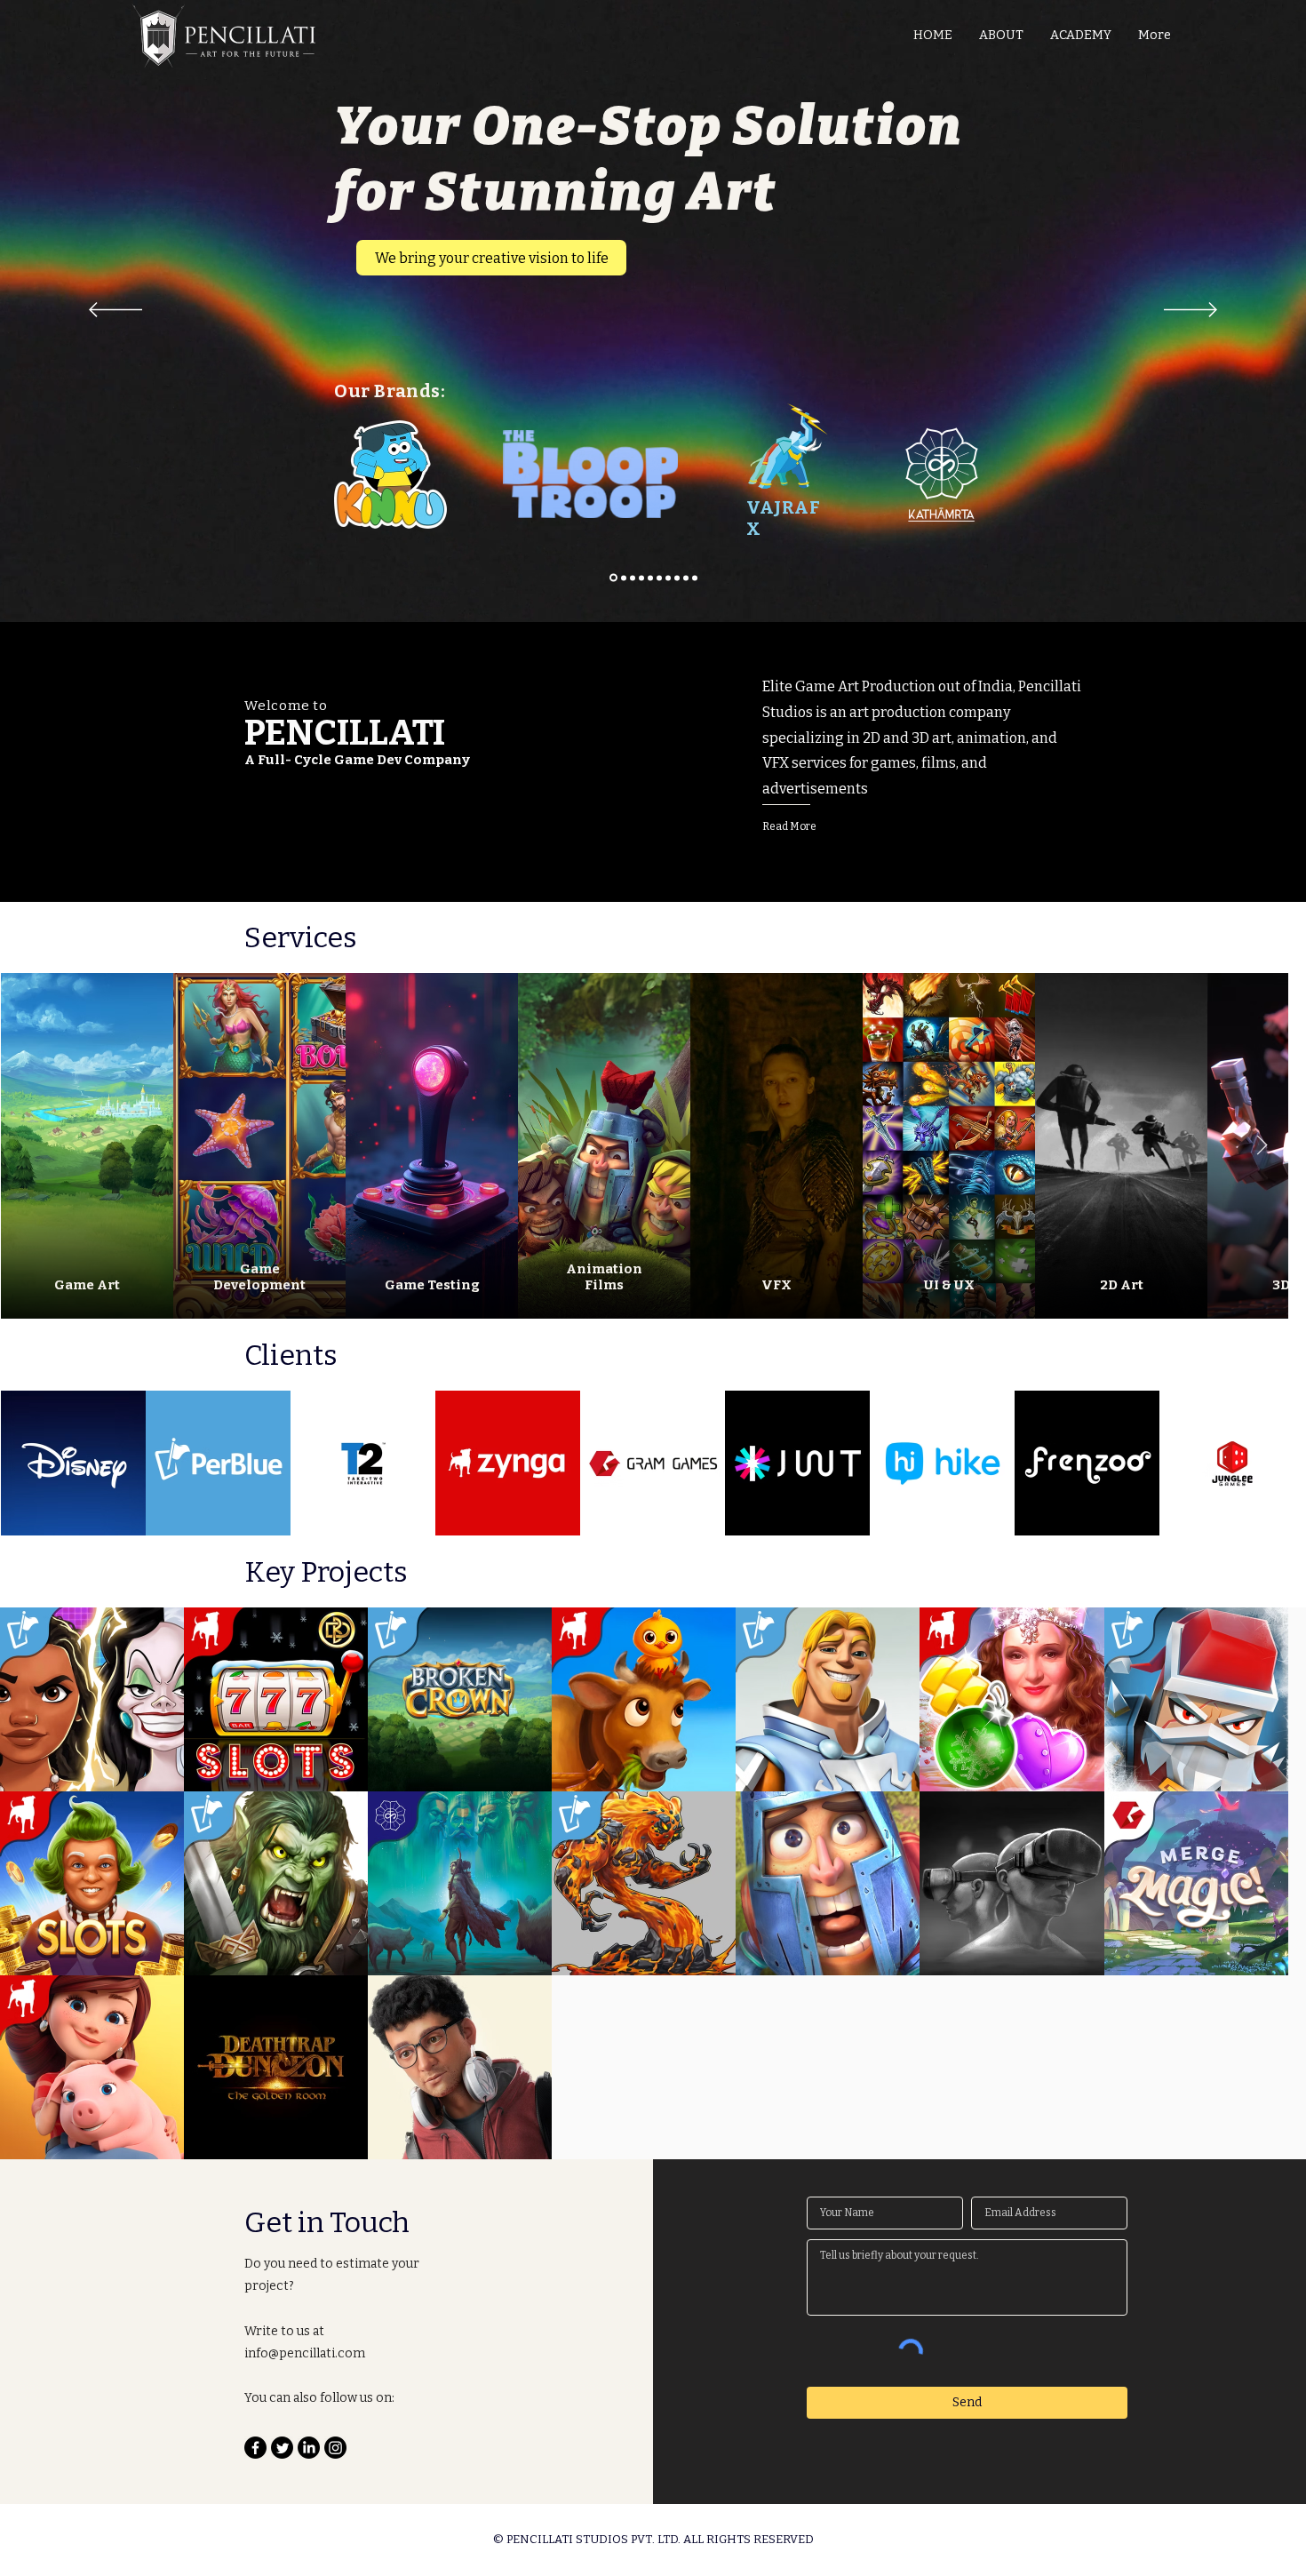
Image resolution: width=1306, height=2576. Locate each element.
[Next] (1191, 311)
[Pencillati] (612, 578)
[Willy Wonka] (677, 578)
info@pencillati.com (305, 2361)
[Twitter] (282, 2456)
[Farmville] (659, 578)
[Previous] (115, 311)
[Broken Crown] (641, 578)
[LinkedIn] (309, 2456)
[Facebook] (255, 2456)
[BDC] (686, 578)
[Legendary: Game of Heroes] (633, 578)
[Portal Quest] (650, 578)
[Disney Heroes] (622, 578)
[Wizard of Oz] (695, 578)
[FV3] (668, 578)
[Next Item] (1279, 1146)
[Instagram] (335, 2456)
